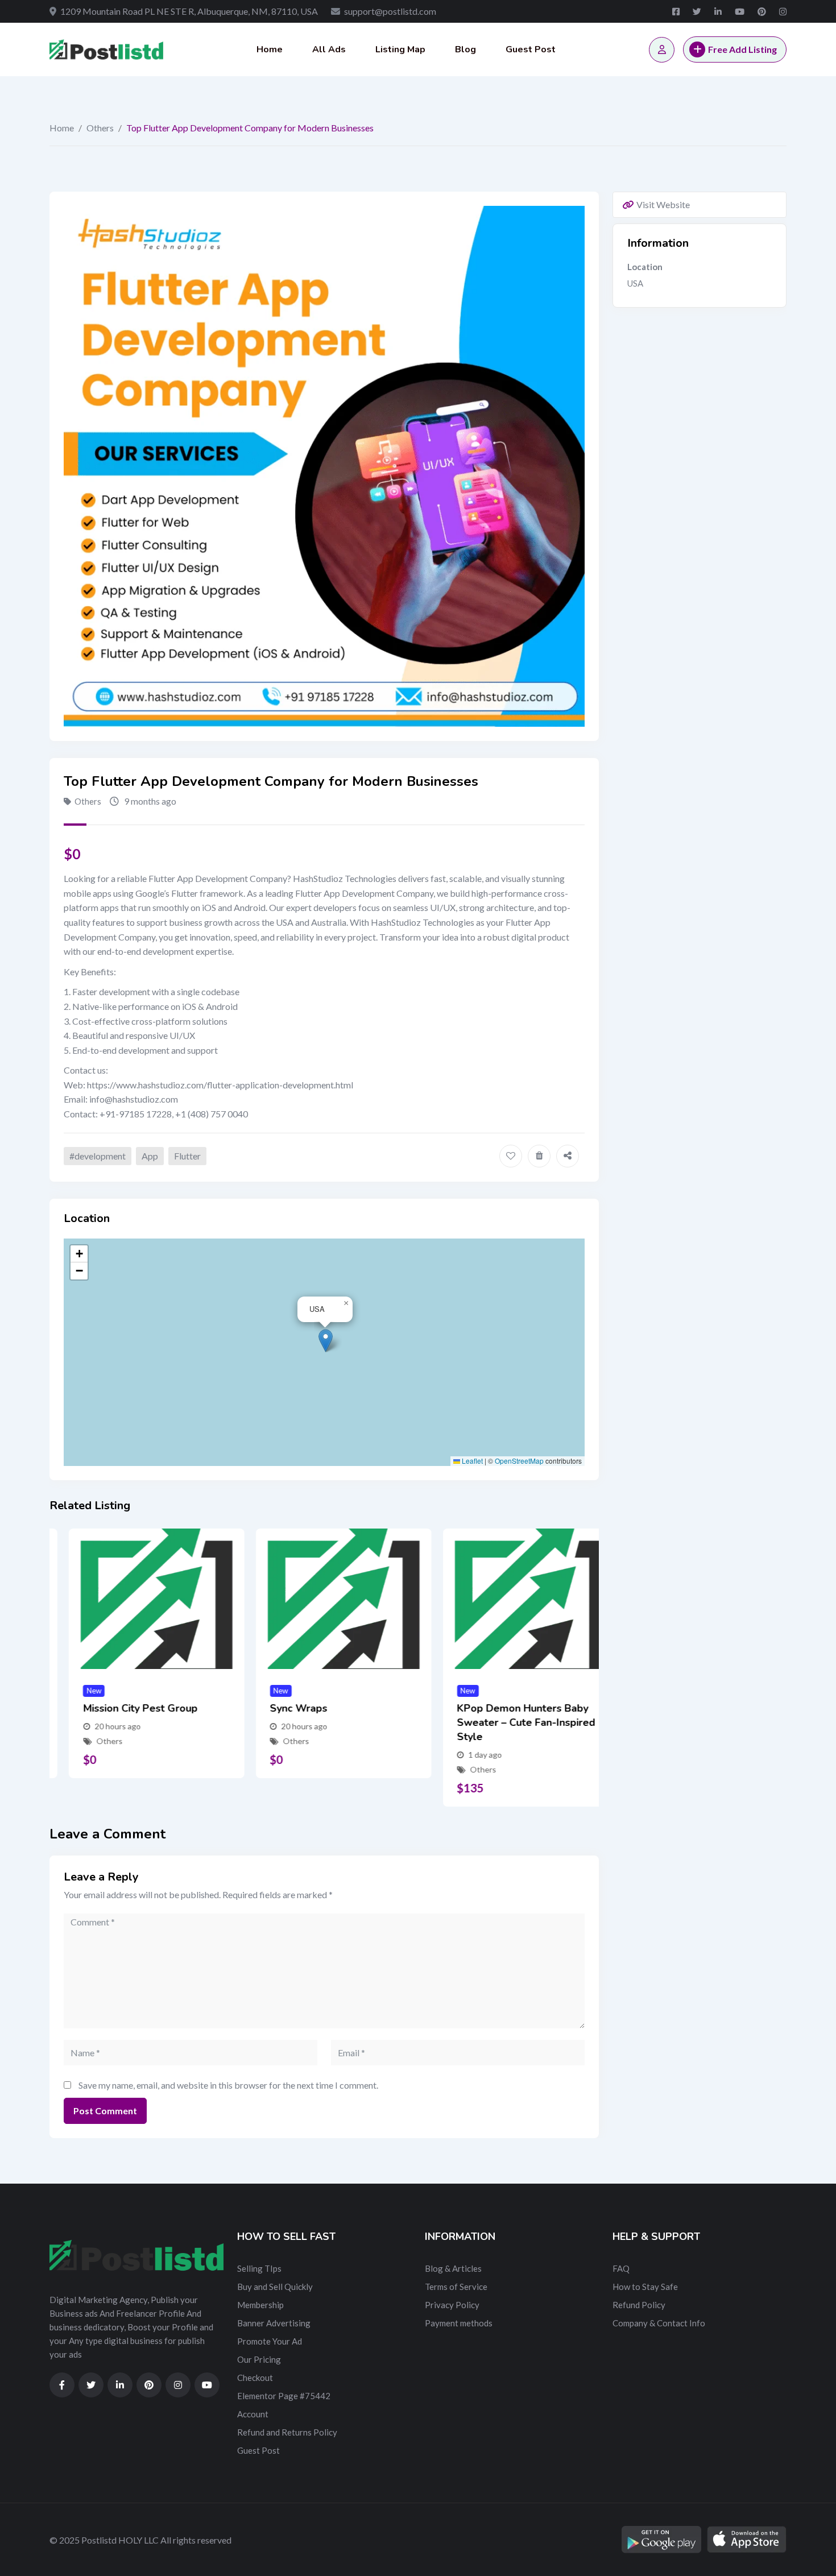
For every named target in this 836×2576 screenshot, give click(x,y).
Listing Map (400, 49)
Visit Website (663, 204)
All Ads (329, 49)
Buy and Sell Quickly (275, 2287)
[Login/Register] (662, 50)
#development (98, 1156)
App (150, 1156)
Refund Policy (639, 2305)
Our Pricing (259, 2359)
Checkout (255, 2378)
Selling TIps (259, 2268)
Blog (465, 49)
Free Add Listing (742, 49)
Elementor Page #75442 (284, 2396)
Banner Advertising (274, 2323)
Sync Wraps (280, 1708)
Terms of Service (456, 2287)
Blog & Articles (453, 2268)
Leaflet (471, 1461)
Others (100, 128)
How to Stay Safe (645, 2287)
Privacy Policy (452, 2305)
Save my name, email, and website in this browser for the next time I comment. (228, 2085)
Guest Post (531, 49)
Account (253, 2414)
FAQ (621, 2268)
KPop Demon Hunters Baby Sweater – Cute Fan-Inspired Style (506, 1722)
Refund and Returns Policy (287, 2432)
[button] (326, 1341)
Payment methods (459, 2323)
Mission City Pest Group (121, 1708)
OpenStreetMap (519, 1461)
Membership (260, 2305)
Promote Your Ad (270, 2341)
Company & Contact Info (659, 2323)
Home (270, 49)
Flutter (187, 1156)
